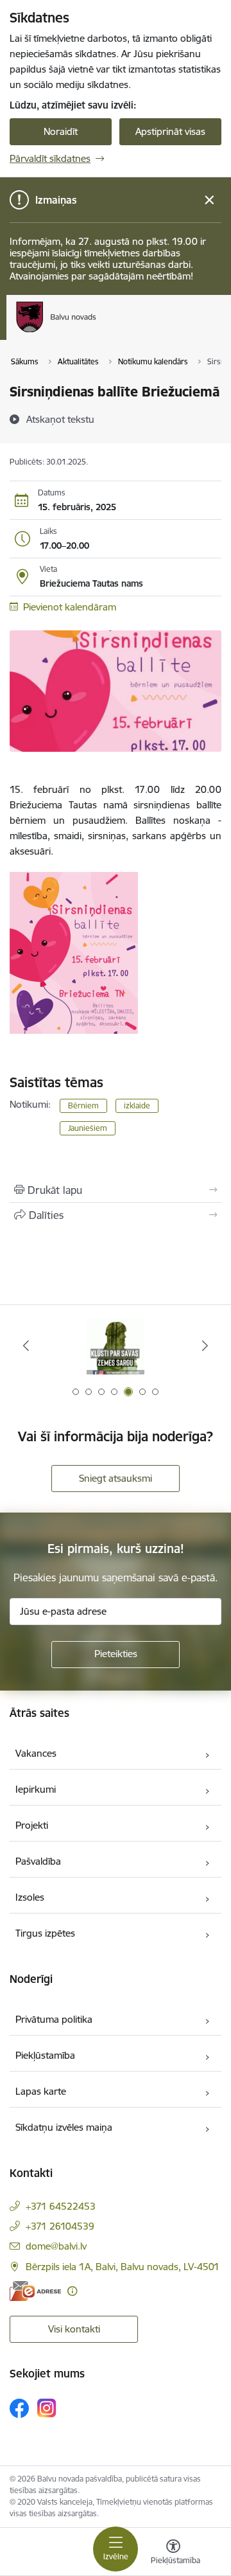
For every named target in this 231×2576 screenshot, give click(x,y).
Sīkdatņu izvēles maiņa (64, 2127)
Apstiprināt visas (170, 131)
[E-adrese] (35, 2291)
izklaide (137, 1106)
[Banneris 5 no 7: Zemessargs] (116, 1346)
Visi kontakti (74, 2329)
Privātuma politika (54, 2019)
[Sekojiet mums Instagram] (47, 2408)
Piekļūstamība (45, 2055)
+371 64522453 (61, 2206)
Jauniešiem (88, 1128)
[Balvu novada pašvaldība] (96, 332)
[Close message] (210, 200)
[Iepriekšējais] (26, 1346)
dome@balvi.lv (56, 2246)
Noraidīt (61, 131)
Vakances (36, 1753)
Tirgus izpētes (45, 1933)
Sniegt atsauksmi (116, 1478)
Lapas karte (41, 2091)
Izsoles (30, 1897)
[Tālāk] (205, 1346)
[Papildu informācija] (72, 2291)
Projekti (32, 1825)
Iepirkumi (36, 1789)
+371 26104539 (60, 2226)
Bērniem (83, 1106)
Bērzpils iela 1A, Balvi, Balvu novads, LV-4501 (123, 2267)
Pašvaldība (38, 1861)
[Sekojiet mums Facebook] (19, 2408)
